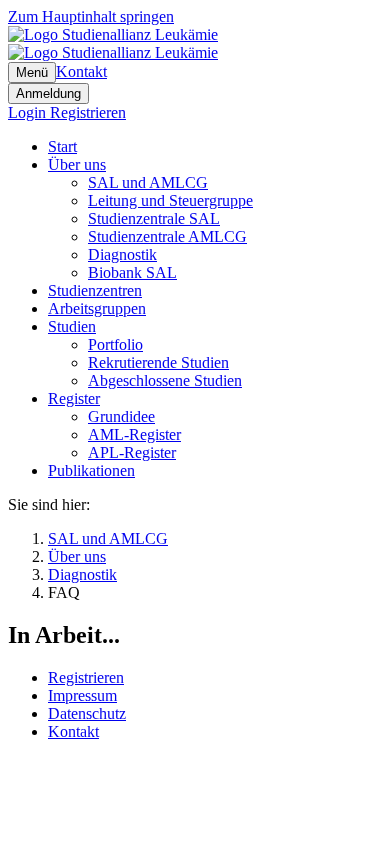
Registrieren (88, 112)
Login (29, 112)
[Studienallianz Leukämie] (113, 43)
